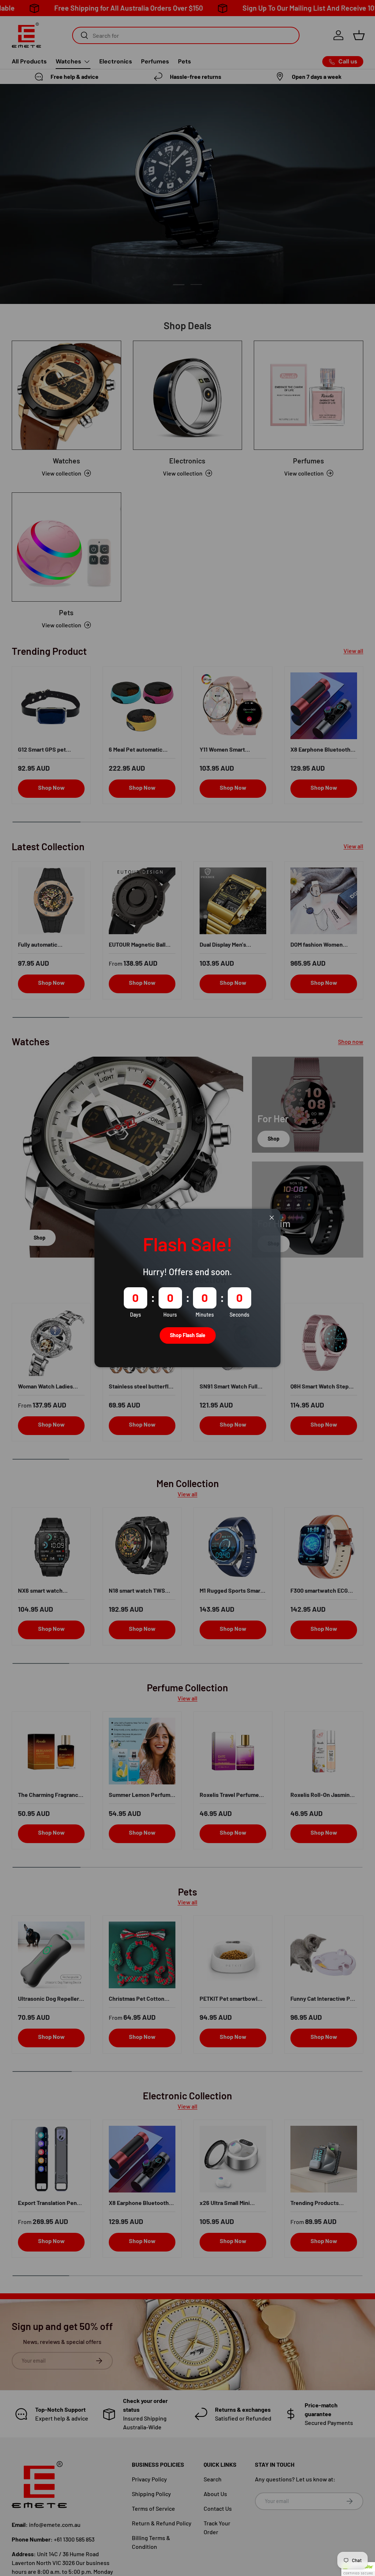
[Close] (272, 1218)
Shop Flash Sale (188, 1335)
